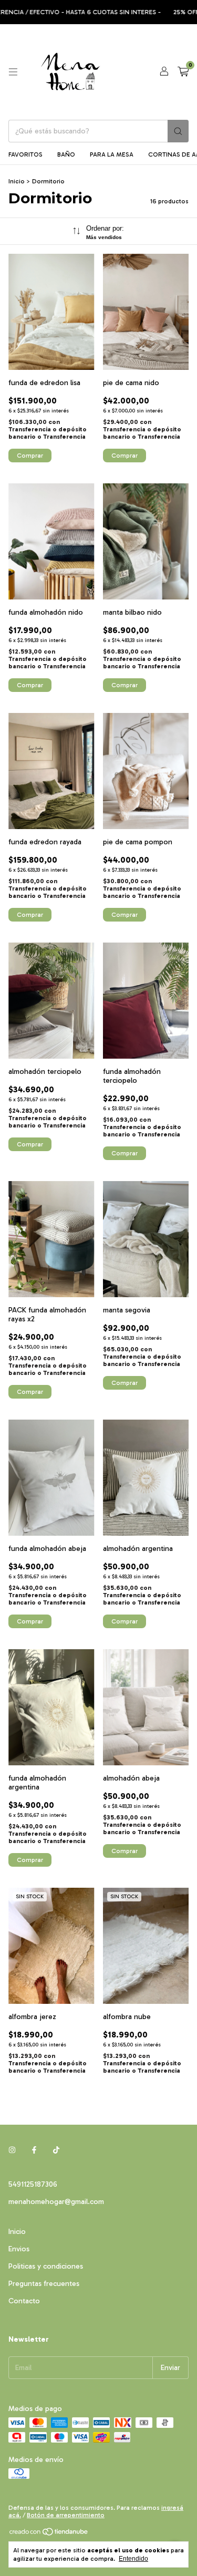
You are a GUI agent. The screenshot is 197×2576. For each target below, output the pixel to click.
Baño (66, 154)
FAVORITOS (25, 154)
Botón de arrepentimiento (66, 2515)
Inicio (17, 181)
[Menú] (13, 72)
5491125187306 (33, 2184)
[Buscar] (178, 131)
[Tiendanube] (49, 2534)
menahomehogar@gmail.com (56, 2202)
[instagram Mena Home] (12, 2150)
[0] (183, 72)
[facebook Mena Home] (34, 2150)
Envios (19, 2249)
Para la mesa (112, 154)
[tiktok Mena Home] (56, 2150)
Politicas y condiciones (46, 2266)
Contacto (24, 2301)
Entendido (133, 2559)
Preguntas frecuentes (44, 2284)
